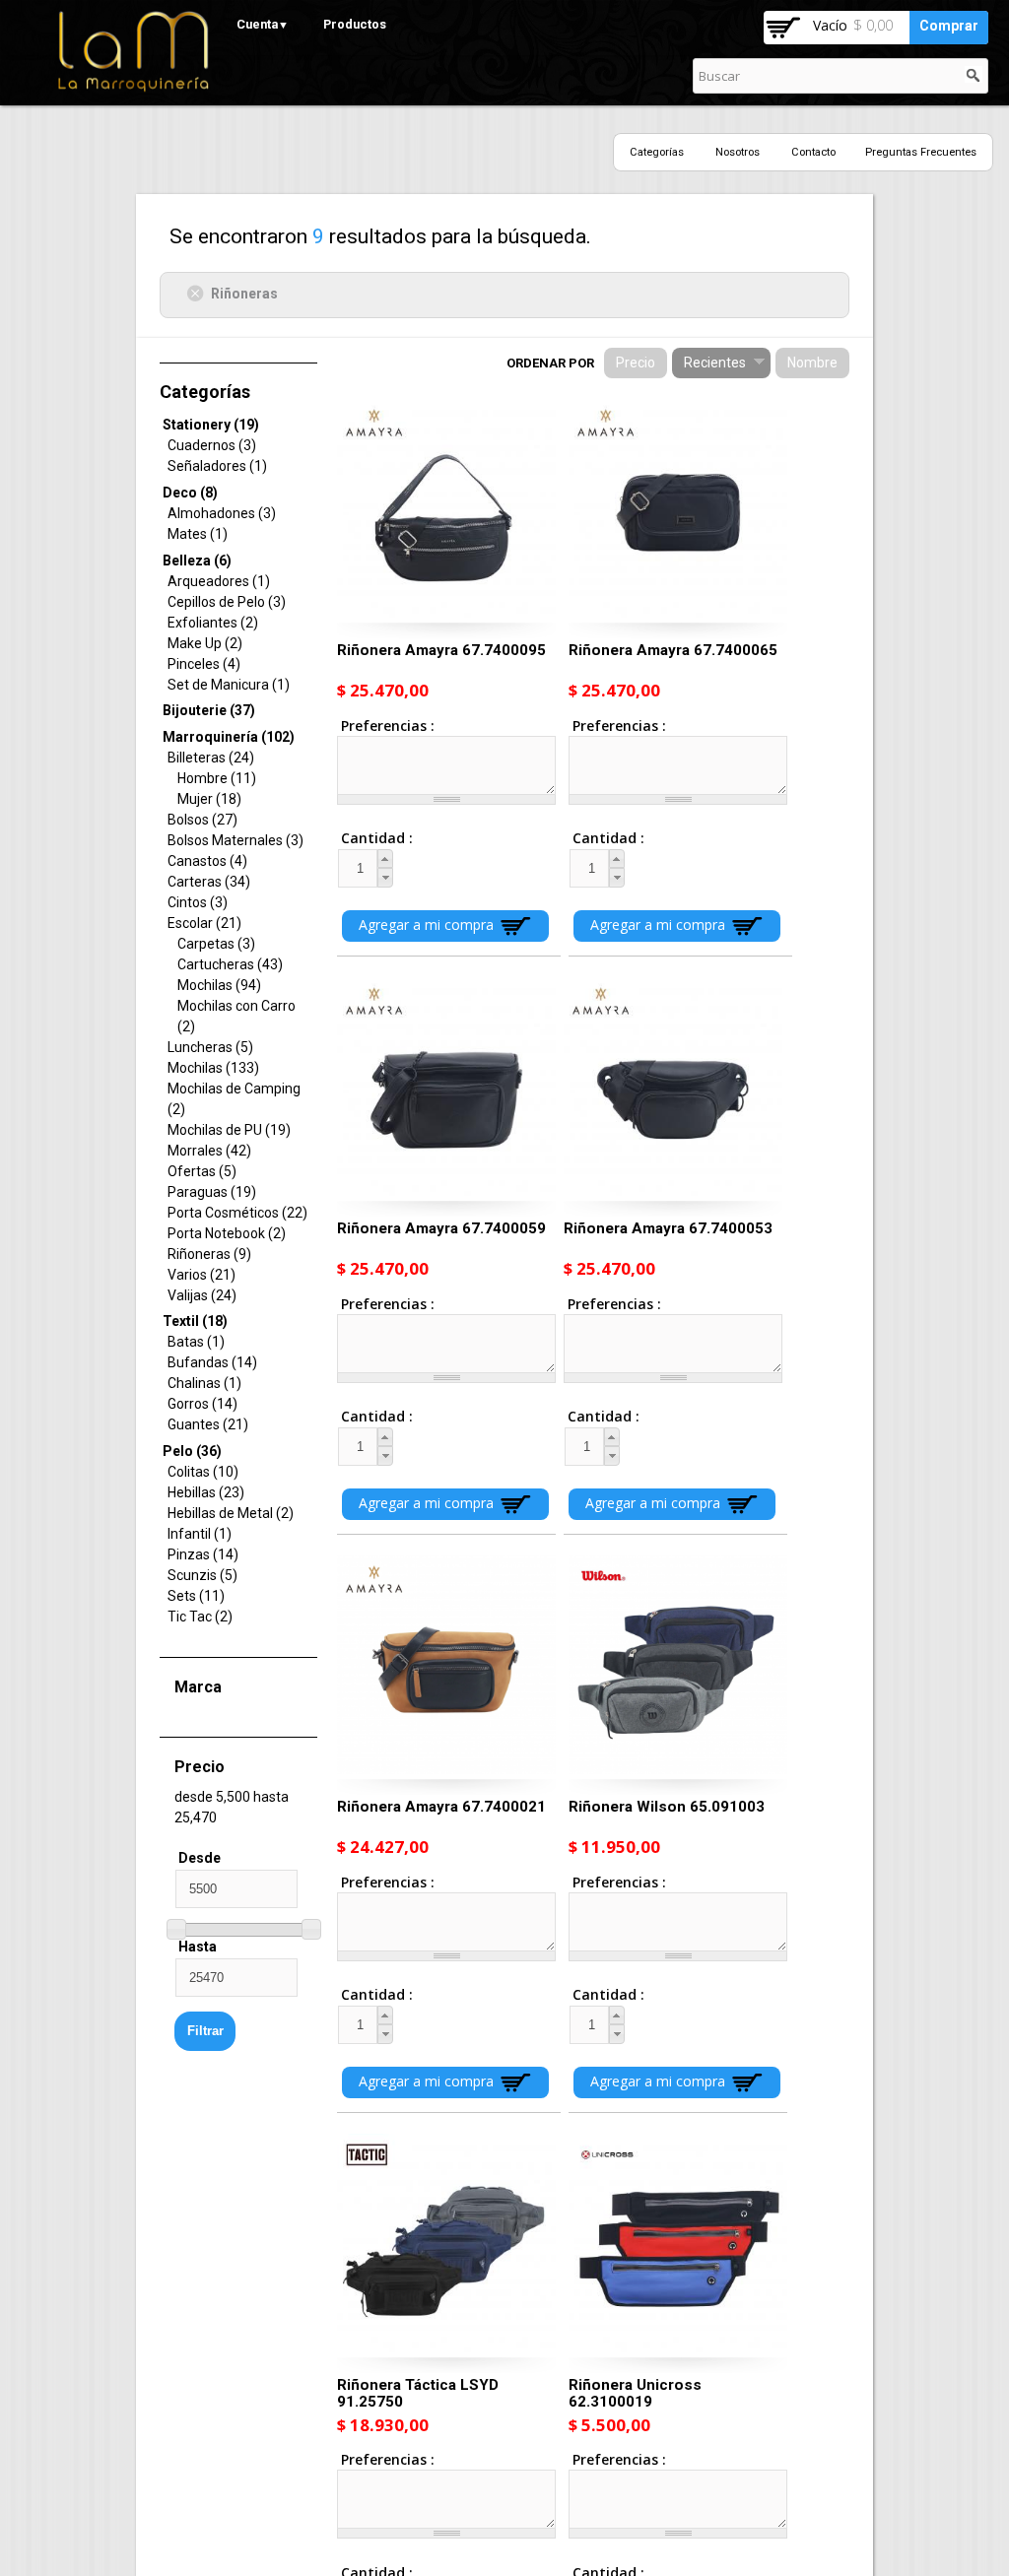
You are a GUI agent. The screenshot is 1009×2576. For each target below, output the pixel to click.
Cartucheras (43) (230, 964)
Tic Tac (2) (200, 1617)
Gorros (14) (202, 1404)
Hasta (198, 1947)
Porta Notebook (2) (227, 1233)
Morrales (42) (209, 1151)
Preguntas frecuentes (921, 152)
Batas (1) (196, 1342)
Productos (355, 24)
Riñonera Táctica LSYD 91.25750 (418, 2393)
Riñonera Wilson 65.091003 (667, 1807)
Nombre (812, 363)
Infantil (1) (200, 1534)
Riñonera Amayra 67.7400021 (441, 1807)
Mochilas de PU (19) (229, 1130)
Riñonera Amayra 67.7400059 (441, 1228)
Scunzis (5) (202, 1575)
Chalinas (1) (204, 1383)
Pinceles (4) (204, 664)
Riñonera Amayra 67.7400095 (441, 650)
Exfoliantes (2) (213, 623)
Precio (636, 363)
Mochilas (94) (219, 985)
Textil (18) (195, 1321)
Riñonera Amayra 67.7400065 (673, 650)
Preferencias (386, 726)
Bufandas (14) (212, 1362)
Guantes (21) (208, 1424)
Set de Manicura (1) (229, 685)
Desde (200, 1858)
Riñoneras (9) (209, 1254)
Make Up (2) (205, 643)
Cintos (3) (198, 902)
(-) (199, 293)
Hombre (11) (217, 778)
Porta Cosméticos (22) (237, 1213)
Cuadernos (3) (212, 445)
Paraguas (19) (212, 1192)
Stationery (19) (211, 425)
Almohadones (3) (222, 513)
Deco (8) (190, 493)
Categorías (657, 152)
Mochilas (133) (213, 1068)
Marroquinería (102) (229, 737)
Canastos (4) (207, 861)
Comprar (949, 26)
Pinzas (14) (203, 1554)
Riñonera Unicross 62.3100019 (635, 2393)
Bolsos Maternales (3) (235, 840)
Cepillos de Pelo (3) (227, 602)
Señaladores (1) (217, 466)
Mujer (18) (209, 799)
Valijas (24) (202, 1295)
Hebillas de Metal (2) (231, 1513)
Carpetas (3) (216, 944)
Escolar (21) (204, 923)
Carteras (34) (209, 882)
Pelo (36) (192, 1451)
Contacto (813, 152)
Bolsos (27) (202, 820)
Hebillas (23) (206, 1492)
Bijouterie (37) (209, 710)
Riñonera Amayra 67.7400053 (668, 1228)
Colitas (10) (203, 1472)
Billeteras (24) (211, 758)
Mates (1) (198, 534)
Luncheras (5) (210, 1047)
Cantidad (359, 838)
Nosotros (738, 152)
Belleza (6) (197, 561)
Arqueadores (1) (219, 581)
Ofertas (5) (202, 1171)
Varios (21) (202, 1275)
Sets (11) (196, 1596)
